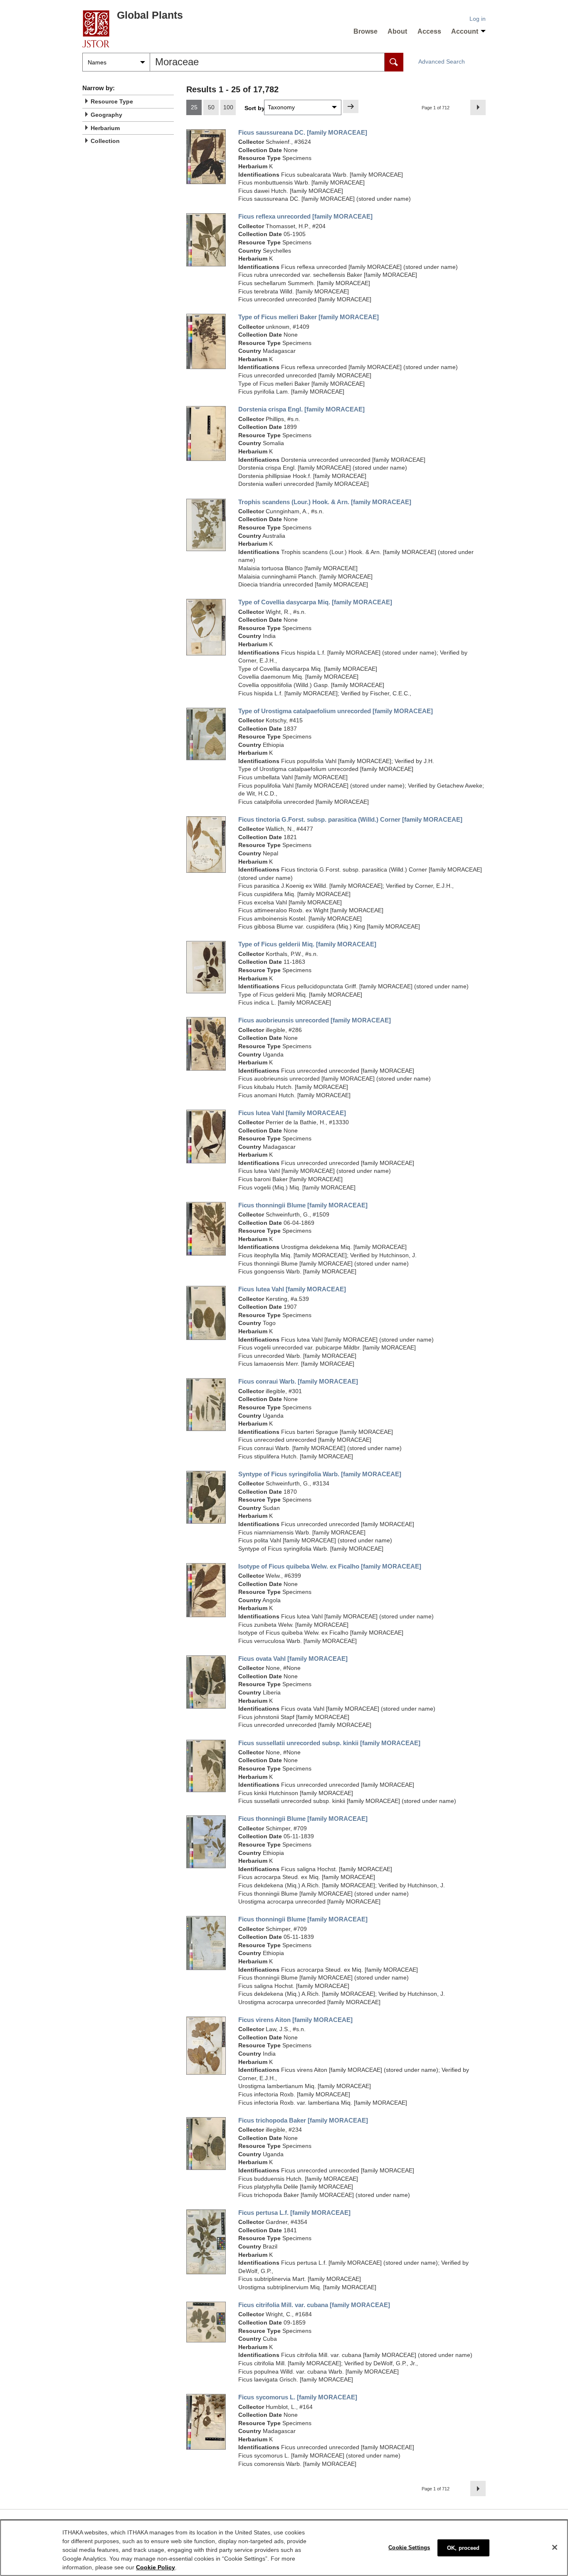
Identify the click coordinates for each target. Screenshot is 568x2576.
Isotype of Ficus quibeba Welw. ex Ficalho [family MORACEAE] (330, 1566)
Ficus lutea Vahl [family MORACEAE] (292, 1113)
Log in (478, 19)
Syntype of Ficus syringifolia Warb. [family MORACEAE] (320, 1474)
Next (480, 107)
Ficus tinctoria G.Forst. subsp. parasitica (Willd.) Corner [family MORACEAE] (350, 820)
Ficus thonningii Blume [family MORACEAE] (303, 1205)
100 (228, 107)
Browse (365, 31)
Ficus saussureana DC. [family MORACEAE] (303, 133)
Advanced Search (442, 62)
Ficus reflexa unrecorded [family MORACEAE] (305, 217)
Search (394, 62)
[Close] (555, 2547)
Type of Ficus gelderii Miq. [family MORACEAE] (307, 944)
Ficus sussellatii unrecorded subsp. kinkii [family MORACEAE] (329, 1743)
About (397, 31)
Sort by (255, 108)
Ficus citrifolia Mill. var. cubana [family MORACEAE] (314, 2305)
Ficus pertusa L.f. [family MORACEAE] (294, 2213)
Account (465, 31)
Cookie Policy (156, 2567)
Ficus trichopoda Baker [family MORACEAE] (303, 2120)
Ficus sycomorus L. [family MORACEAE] (298, 2397)
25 (194, 107)
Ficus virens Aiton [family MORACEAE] (295, 2020)
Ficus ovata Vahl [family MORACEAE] (293, 1659)
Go (351, 106)
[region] (284, 2548)
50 (211, 107)
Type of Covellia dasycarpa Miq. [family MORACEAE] (315, 602)
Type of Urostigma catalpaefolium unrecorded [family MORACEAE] (336, 711)
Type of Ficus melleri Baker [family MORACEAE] (309, 317)
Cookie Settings (409, 2547)
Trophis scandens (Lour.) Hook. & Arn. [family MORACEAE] (325, 502)
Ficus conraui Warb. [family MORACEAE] (298, 1382)
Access (429, 31)
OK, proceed (463, 2548)
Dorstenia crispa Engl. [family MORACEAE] (301, 409)
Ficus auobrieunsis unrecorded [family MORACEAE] (315, 1020)
